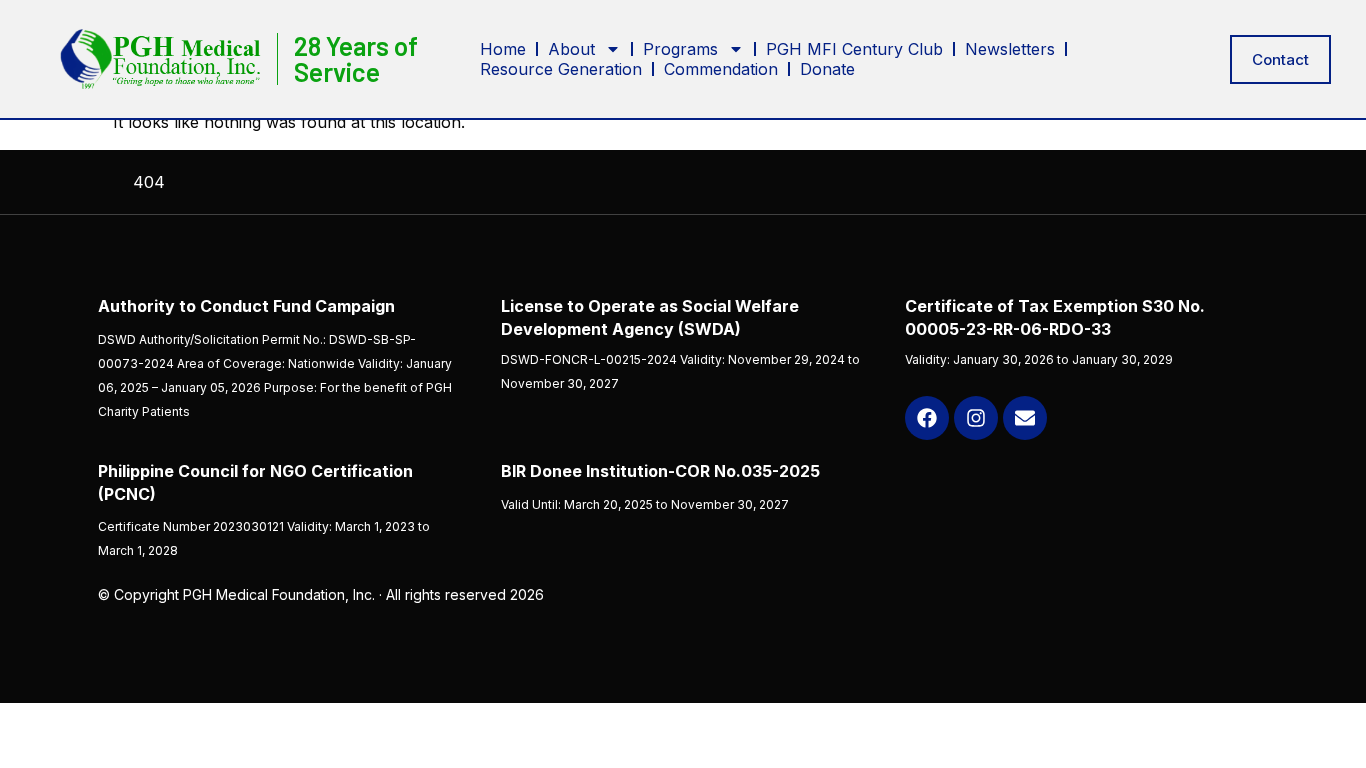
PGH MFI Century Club (854, 49)
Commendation (721, 69)
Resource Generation (561, 69)
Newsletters (1010, 49)
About (571, 49)
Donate (827, 69)
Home (503, 49)
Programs (680, 49)
